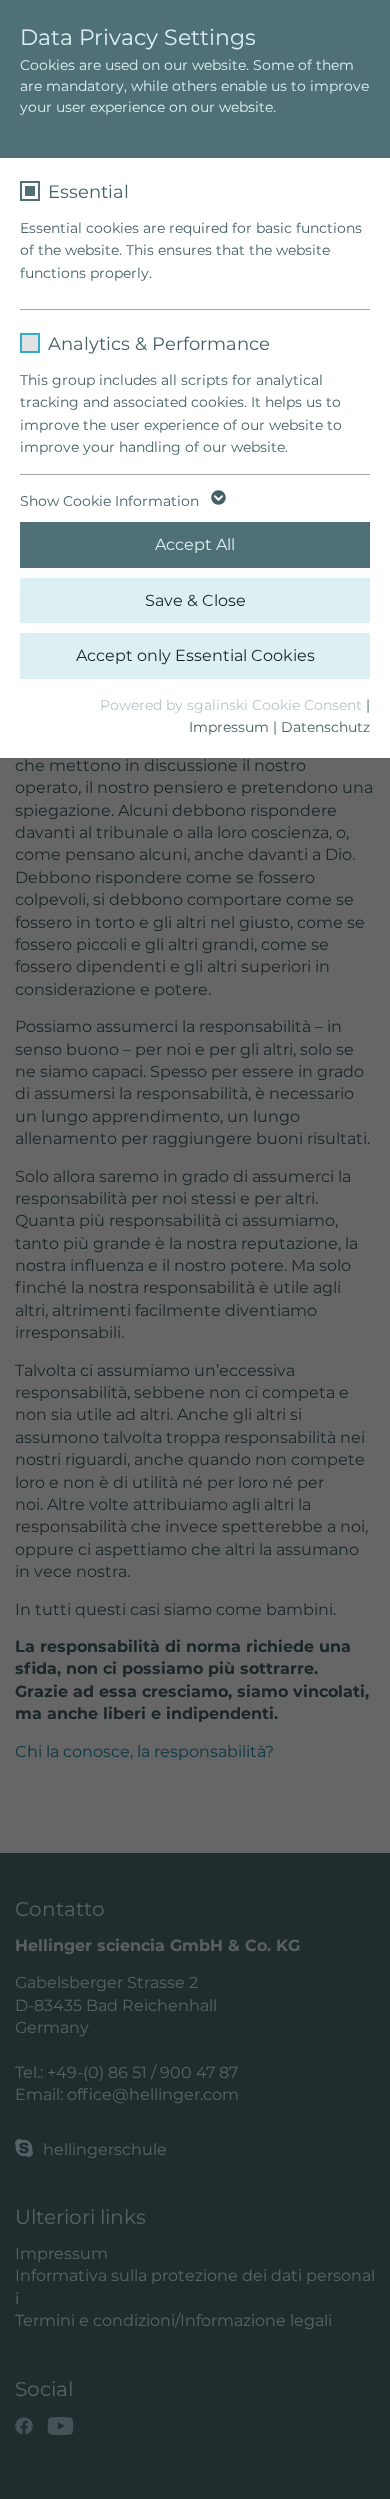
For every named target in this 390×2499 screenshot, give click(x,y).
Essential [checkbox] (88, 192)
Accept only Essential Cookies (195, 655)
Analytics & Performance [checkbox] (159, 344)
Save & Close (195, 600)
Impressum (229, 727)
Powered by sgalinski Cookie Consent (233, 705)
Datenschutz (325, 727)
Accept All (195, 544)
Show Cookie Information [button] (111, 501)
